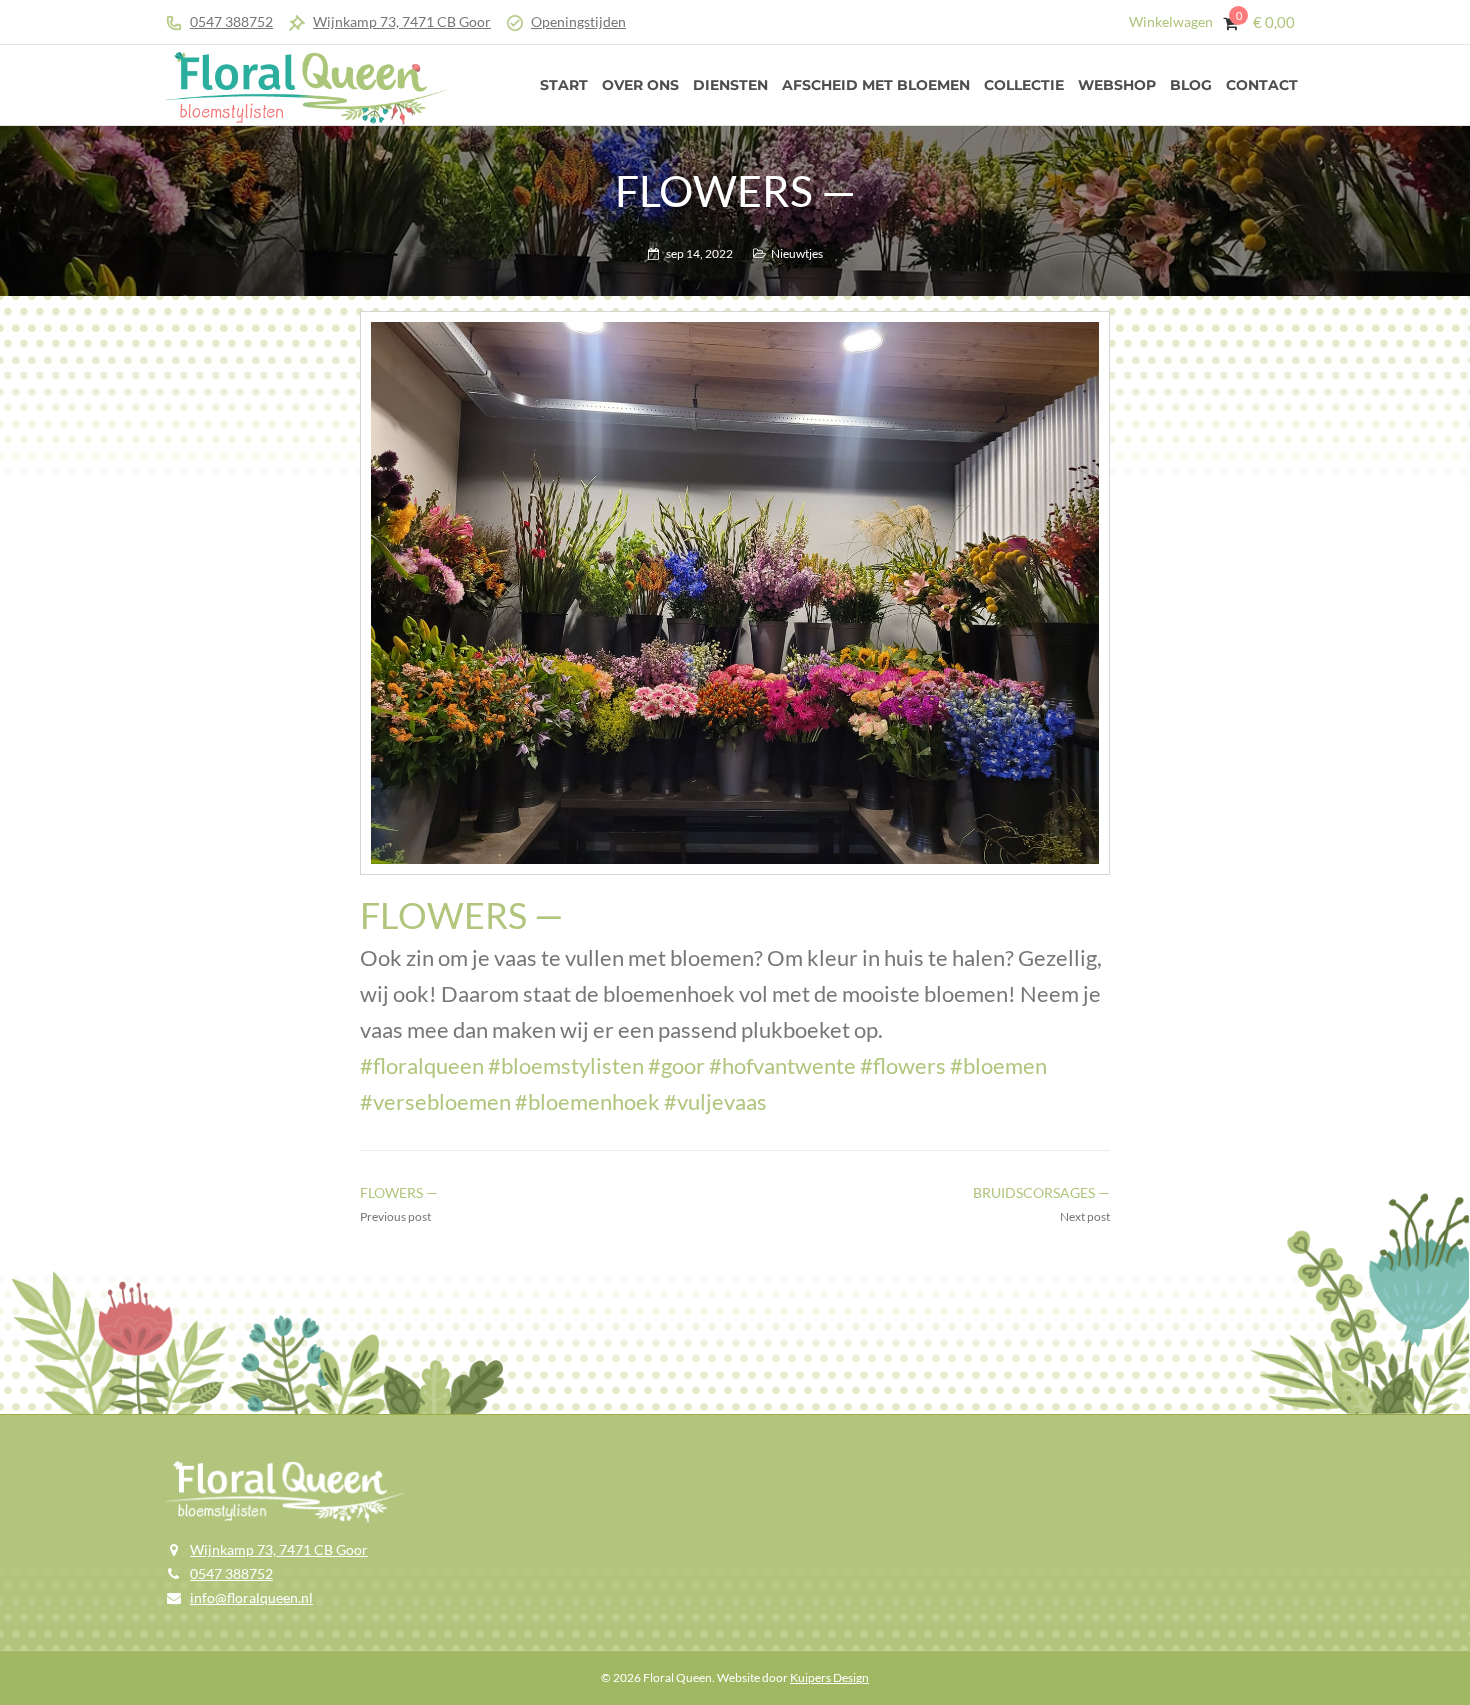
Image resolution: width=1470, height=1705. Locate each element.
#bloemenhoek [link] (587, 1101)
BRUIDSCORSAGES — (1041, 1192)
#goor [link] (676, 1065)
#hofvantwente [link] (782, 1065)
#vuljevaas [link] (715, 1101)
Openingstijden (578, 21)
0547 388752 (231, 21)
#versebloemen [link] (435, 1101)
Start (564, 85)
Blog (1191, 85)
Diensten (730, 85)
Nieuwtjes (797, 253)
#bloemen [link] (998, 1065)
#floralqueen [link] (422, 1065)
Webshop (1117, 85)
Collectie (1024, 85)
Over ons (640, 85)
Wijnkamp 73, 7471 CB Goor (402, 21)
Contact (1262, 85)
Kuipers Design (829, 1677)
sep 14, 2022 (699, 253)
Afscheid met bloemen (876, 85)
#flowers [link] (903, 1065)
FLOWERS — (399, 1192)
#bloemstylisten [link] (566, 1065)
